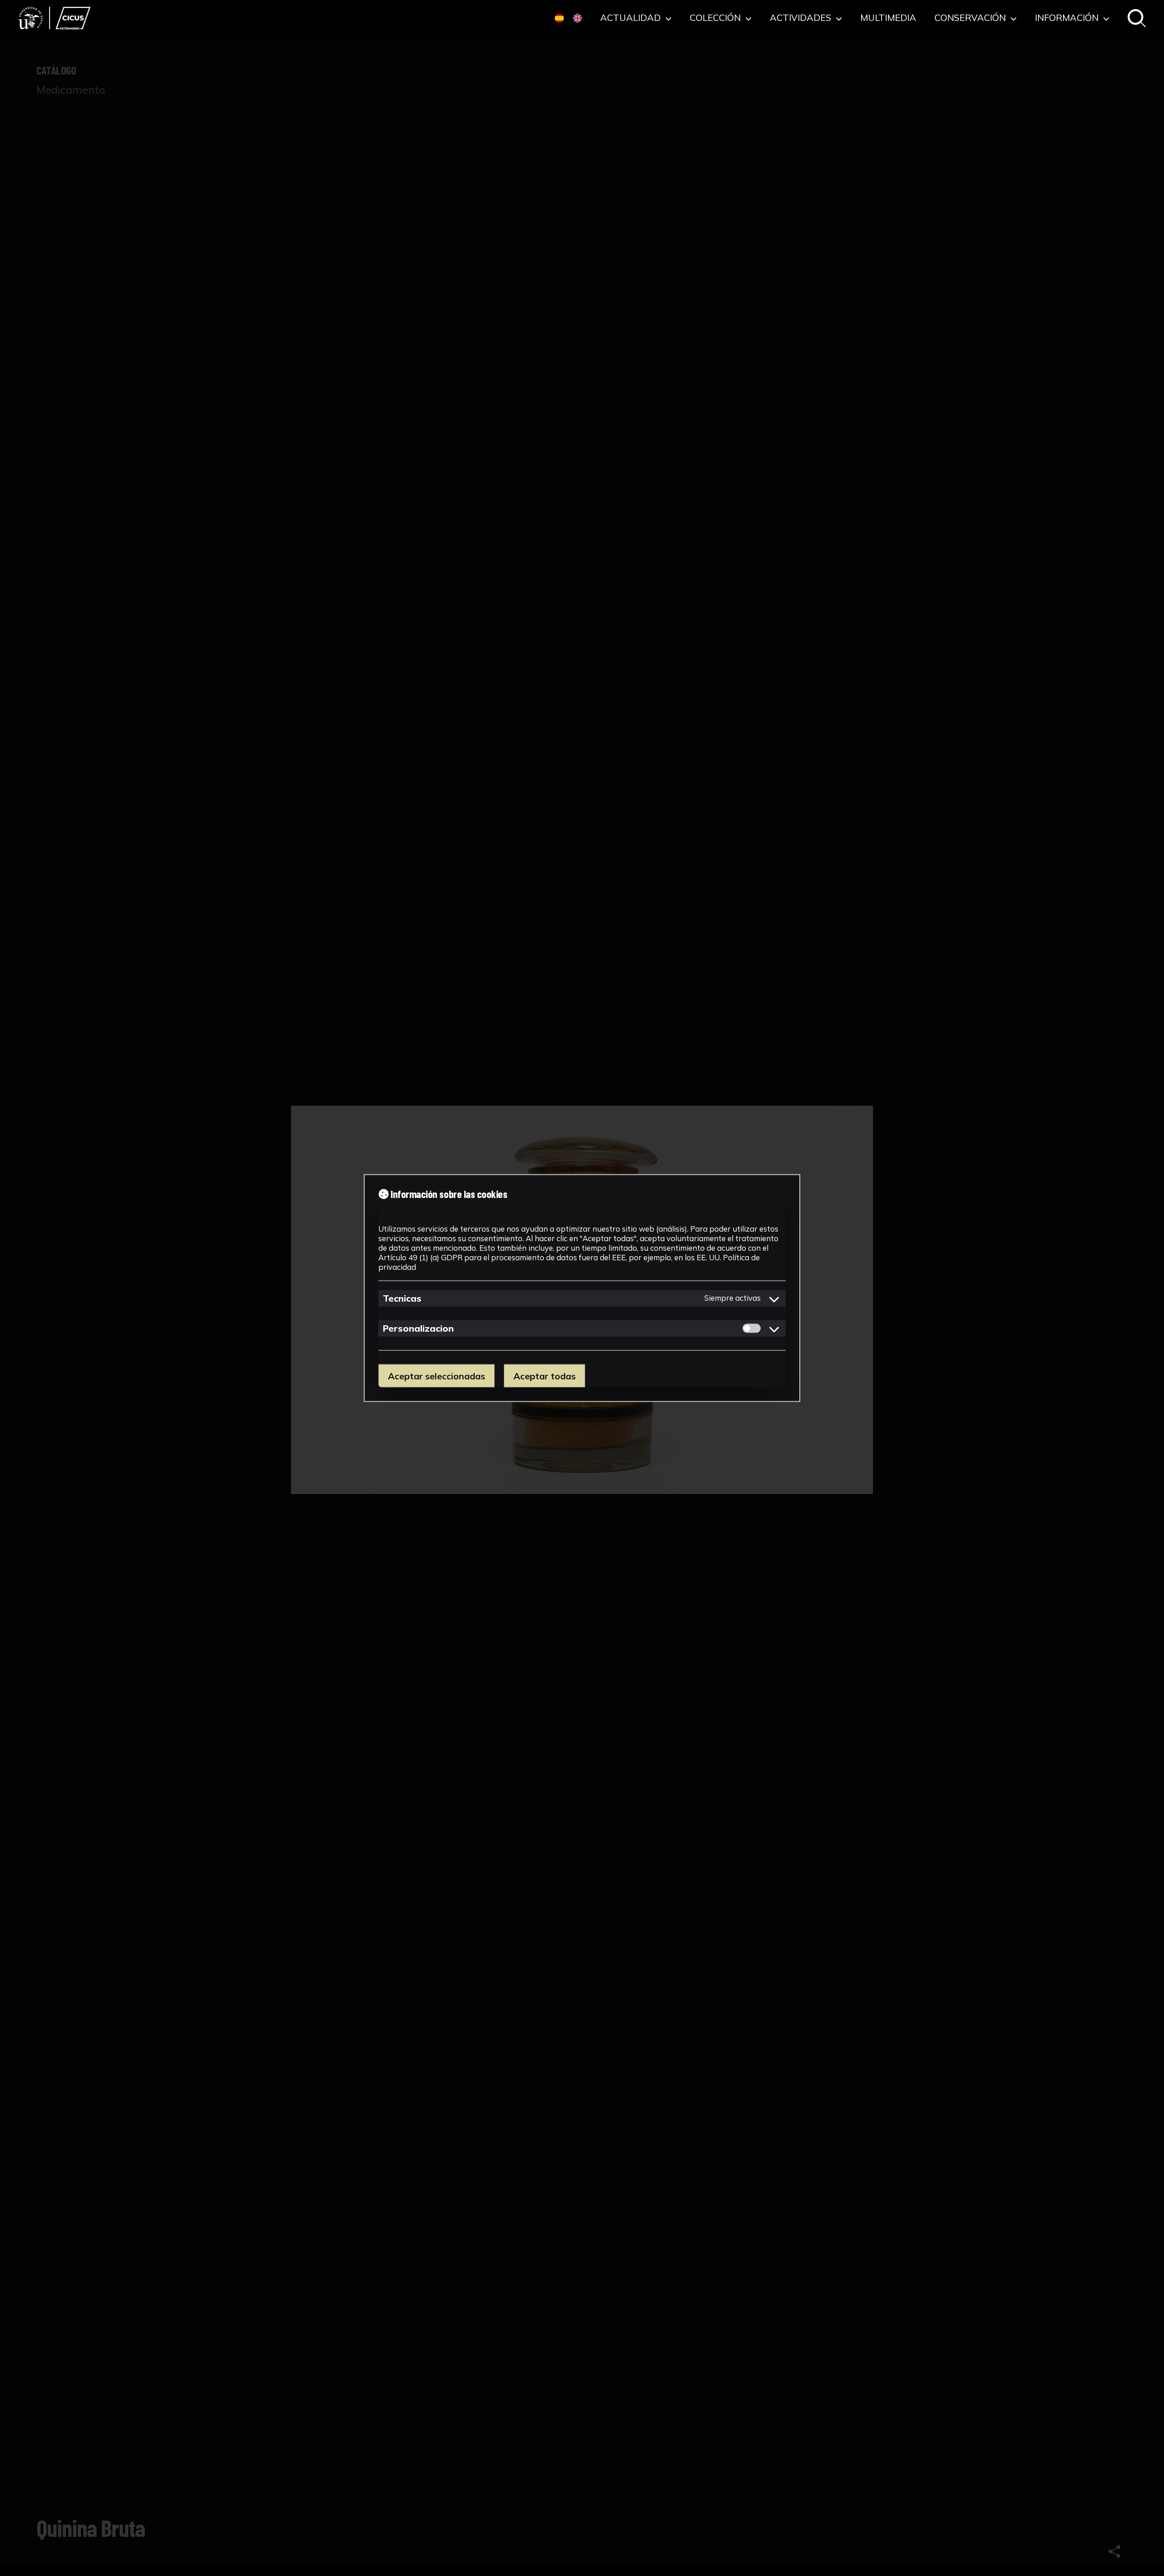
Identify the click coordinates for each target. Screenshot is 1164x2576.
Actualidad (632, 18)
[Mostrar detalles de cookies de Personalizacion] (774, 1328)
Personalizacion (418, 1328)
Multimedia (888, 18)
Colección (716, 18)
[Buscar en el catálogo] (1137, 19)
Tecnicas (402, 1298)
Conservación (971, 18)
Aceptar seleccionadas (436, 1376)
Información (1068, 18)
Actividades (802, 18)
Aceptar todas (544, 1376)
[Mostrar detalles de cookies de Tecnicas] (774, 1298)
